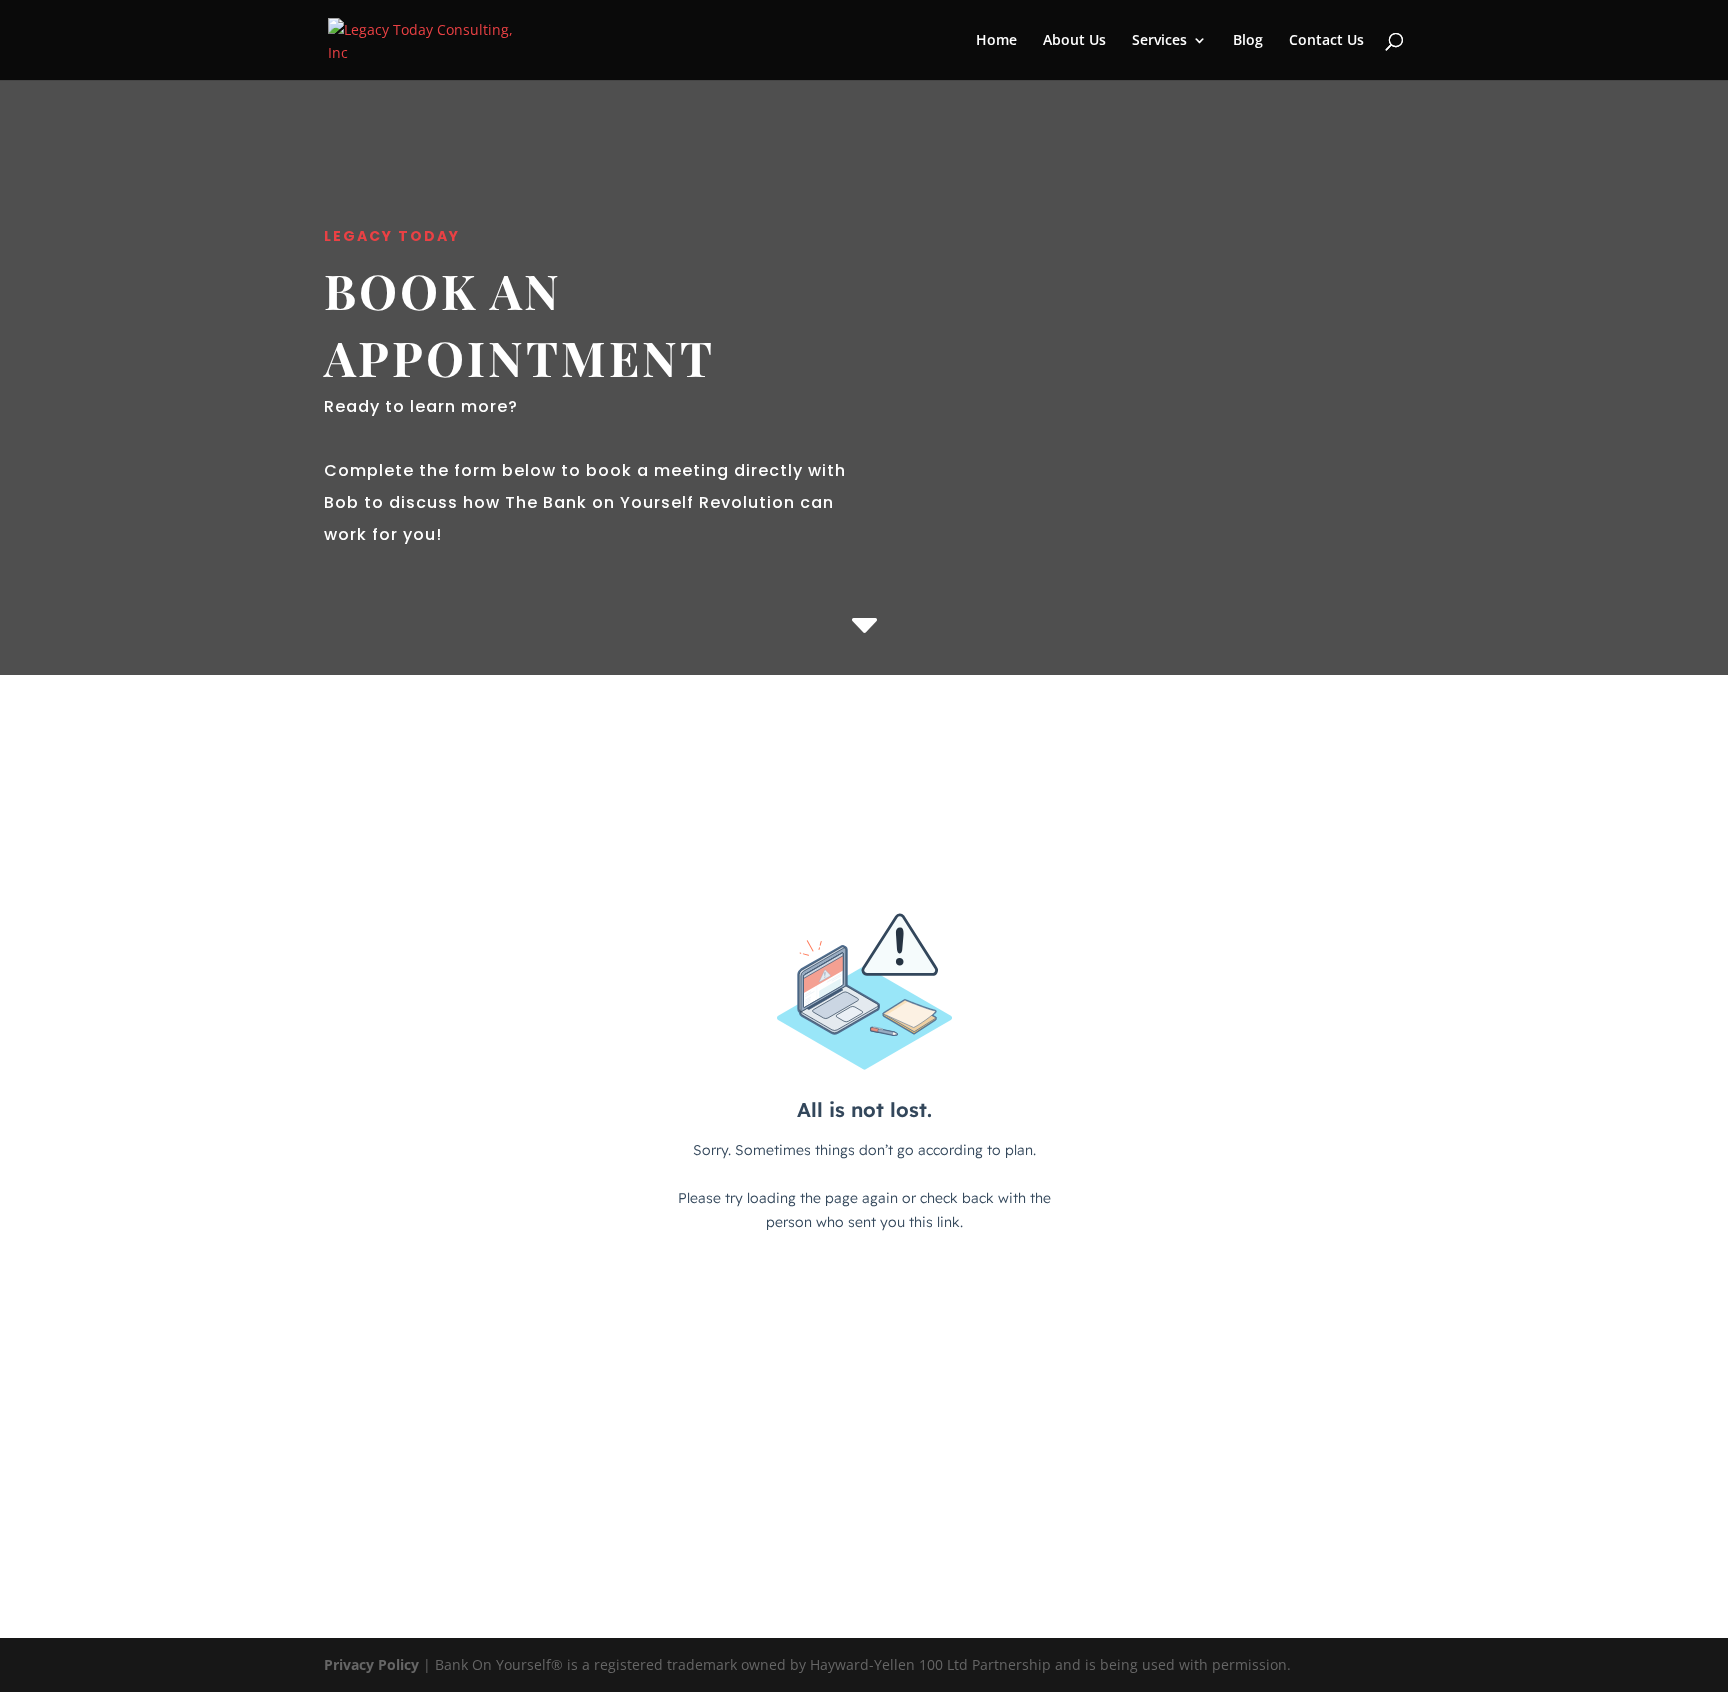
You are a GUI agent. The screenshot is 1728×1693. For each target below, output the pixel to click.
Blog (1248, 41)
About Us (1074, 41)
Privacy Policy (371, 1664)
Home (996, 41)
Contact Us (1326, 41)
